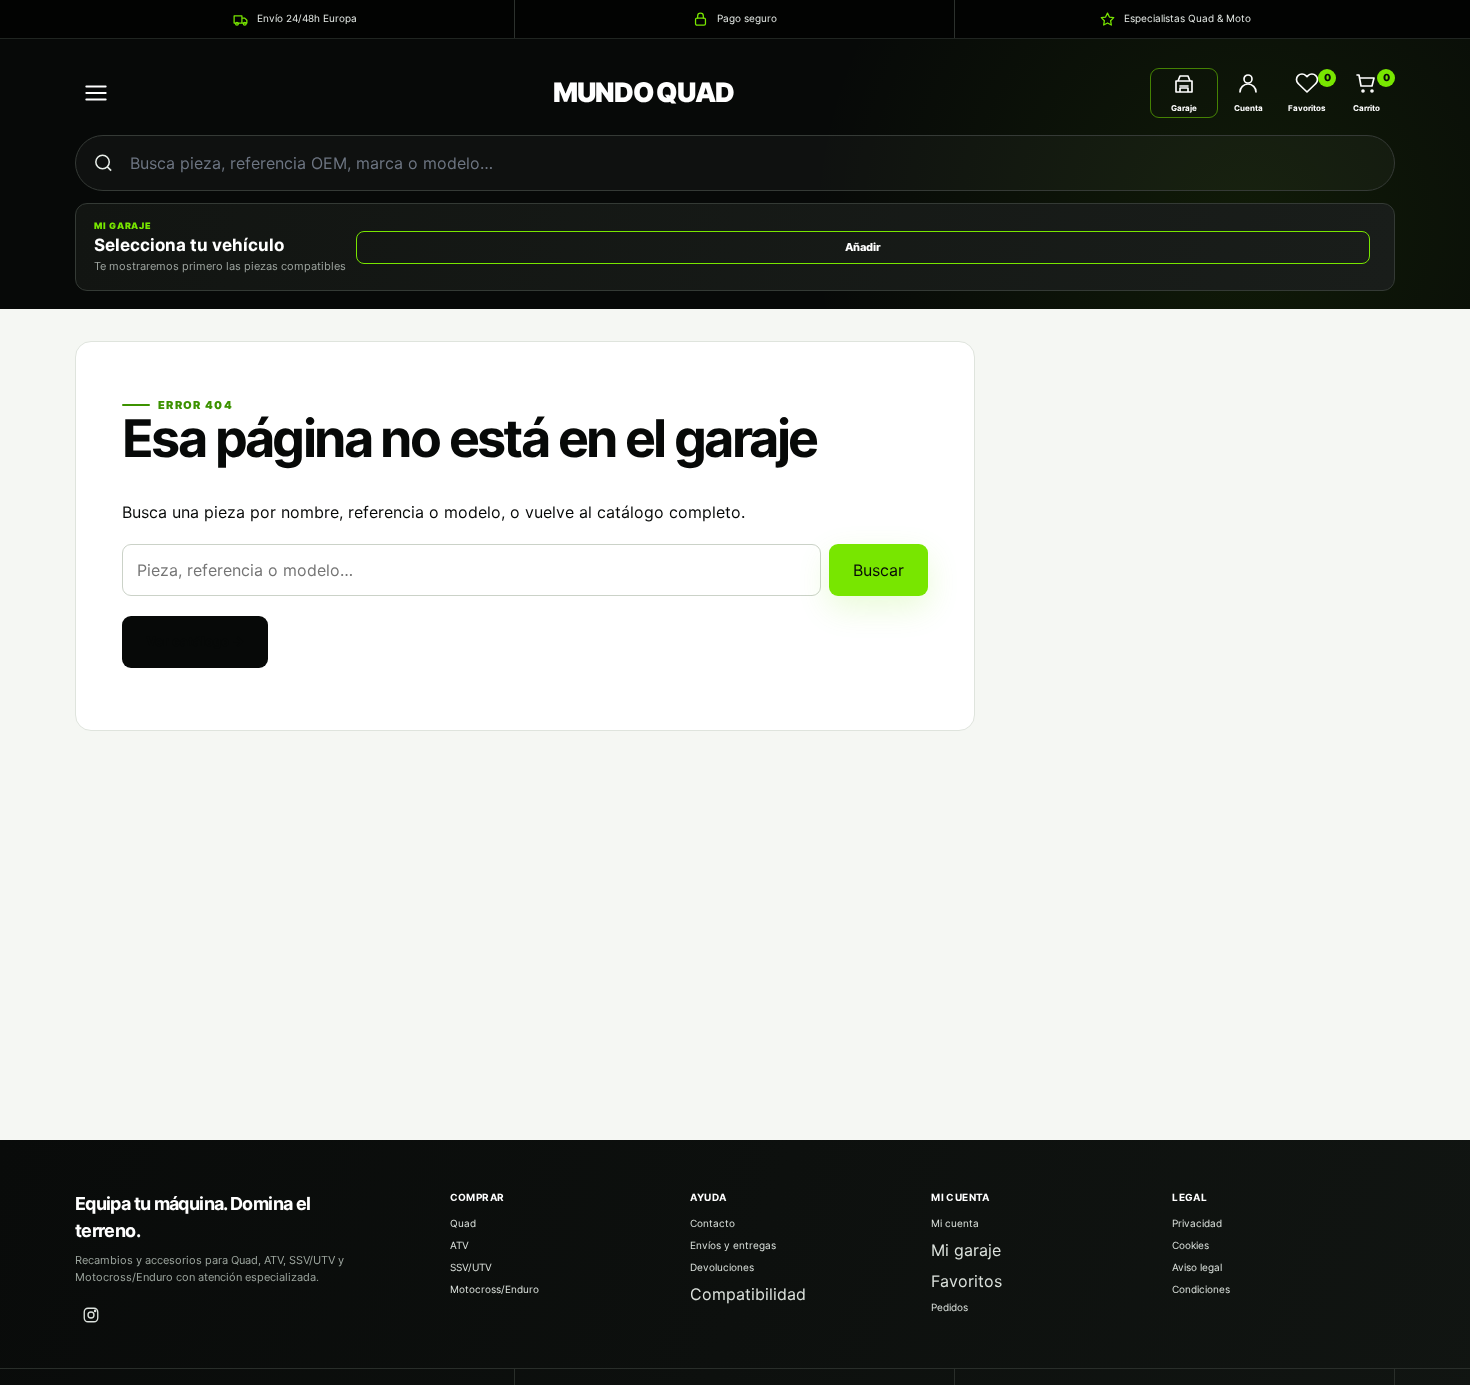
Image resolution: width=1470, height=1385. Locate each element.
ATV (459, 1245)
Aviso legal (1197, 1267)
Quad (463, 1223)
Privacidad (1197, 1223)
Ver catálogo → (195, 641)
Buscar (878, 570)
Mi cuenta (955, 1223)
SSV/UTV (471, 1267)
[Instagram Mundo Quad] (91, 1315)
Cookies (1190, 1245)
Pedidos (949, 1307)
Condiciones (1201, 1289)
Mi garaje (966, 1250)
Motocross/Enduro (494, 1289)
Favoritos (966, 1281)
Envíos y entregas (733, 1245)
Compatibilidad (748, 1294)
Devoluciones (722, 1267)
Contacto (712, 1223)
